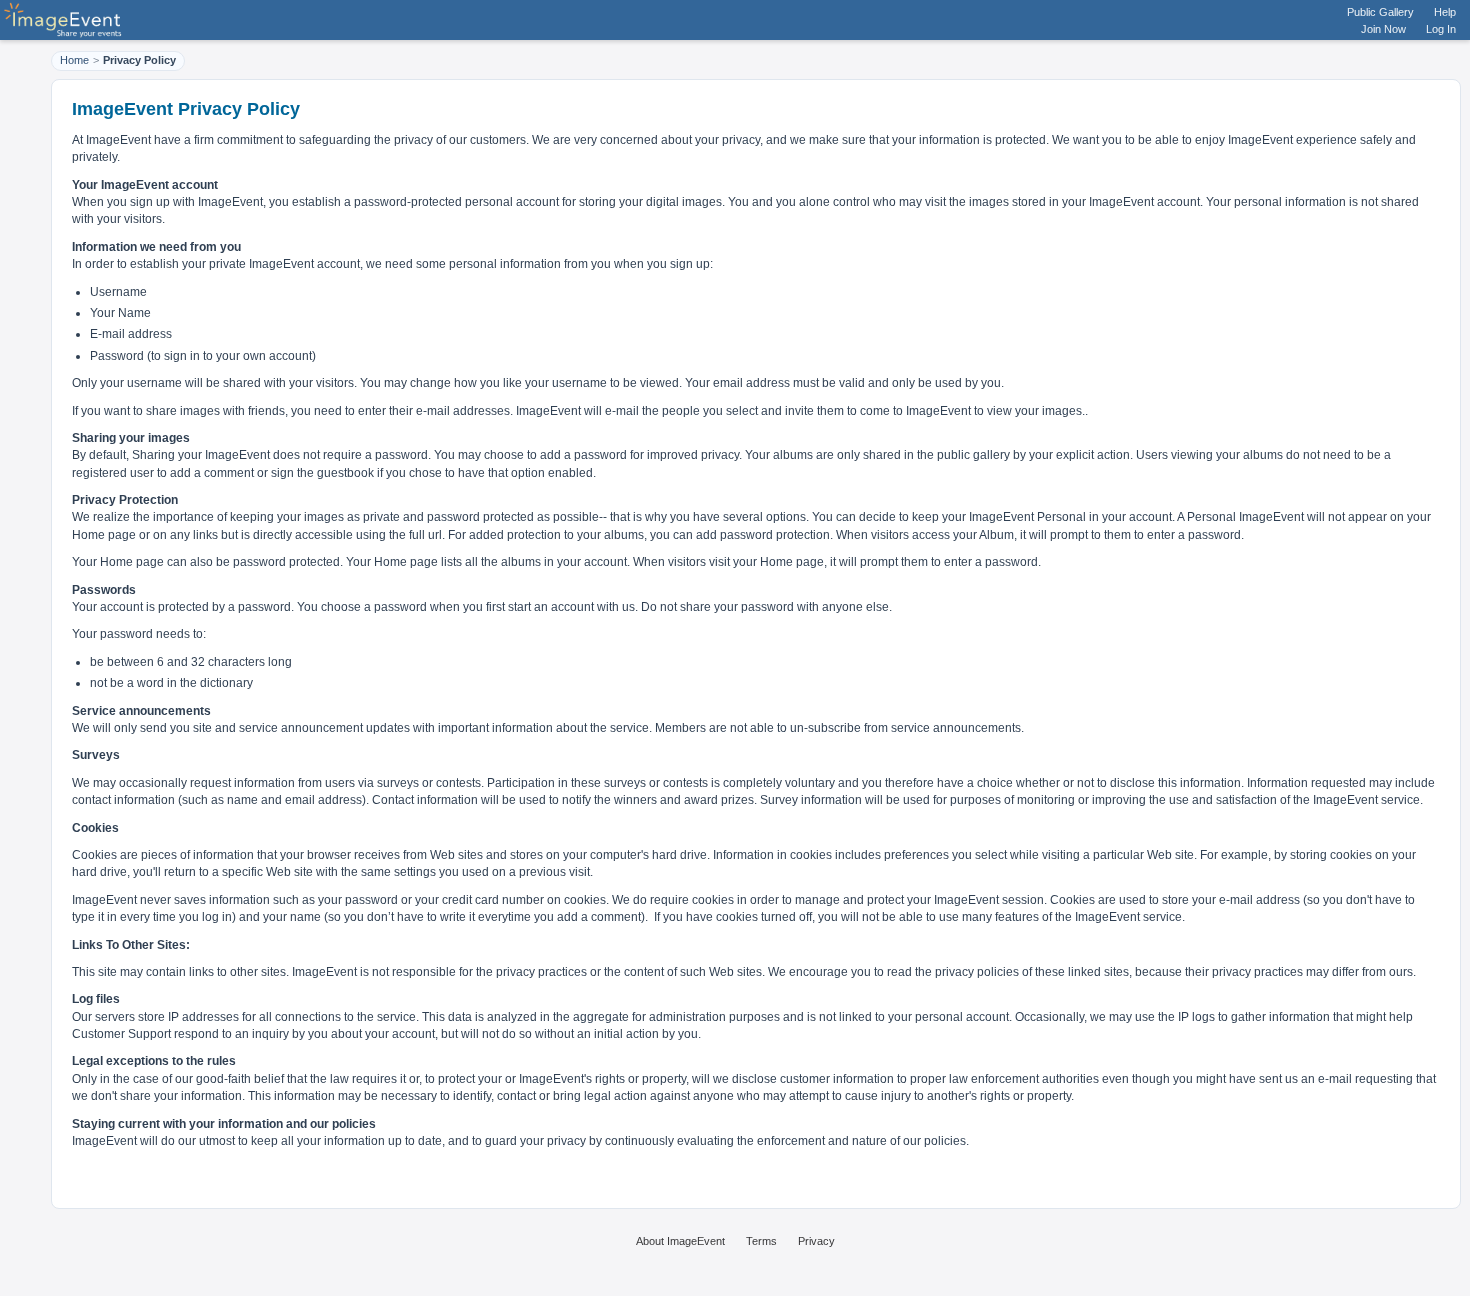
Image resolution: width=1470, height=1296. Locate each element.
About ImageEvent (680, 1241)
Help (1445, 12)
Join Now (1383, 29)
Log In (1441, 29)
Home (74, 60)
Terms (761, 1241)
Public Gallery (1380, 12)
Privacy (816, 1241)
